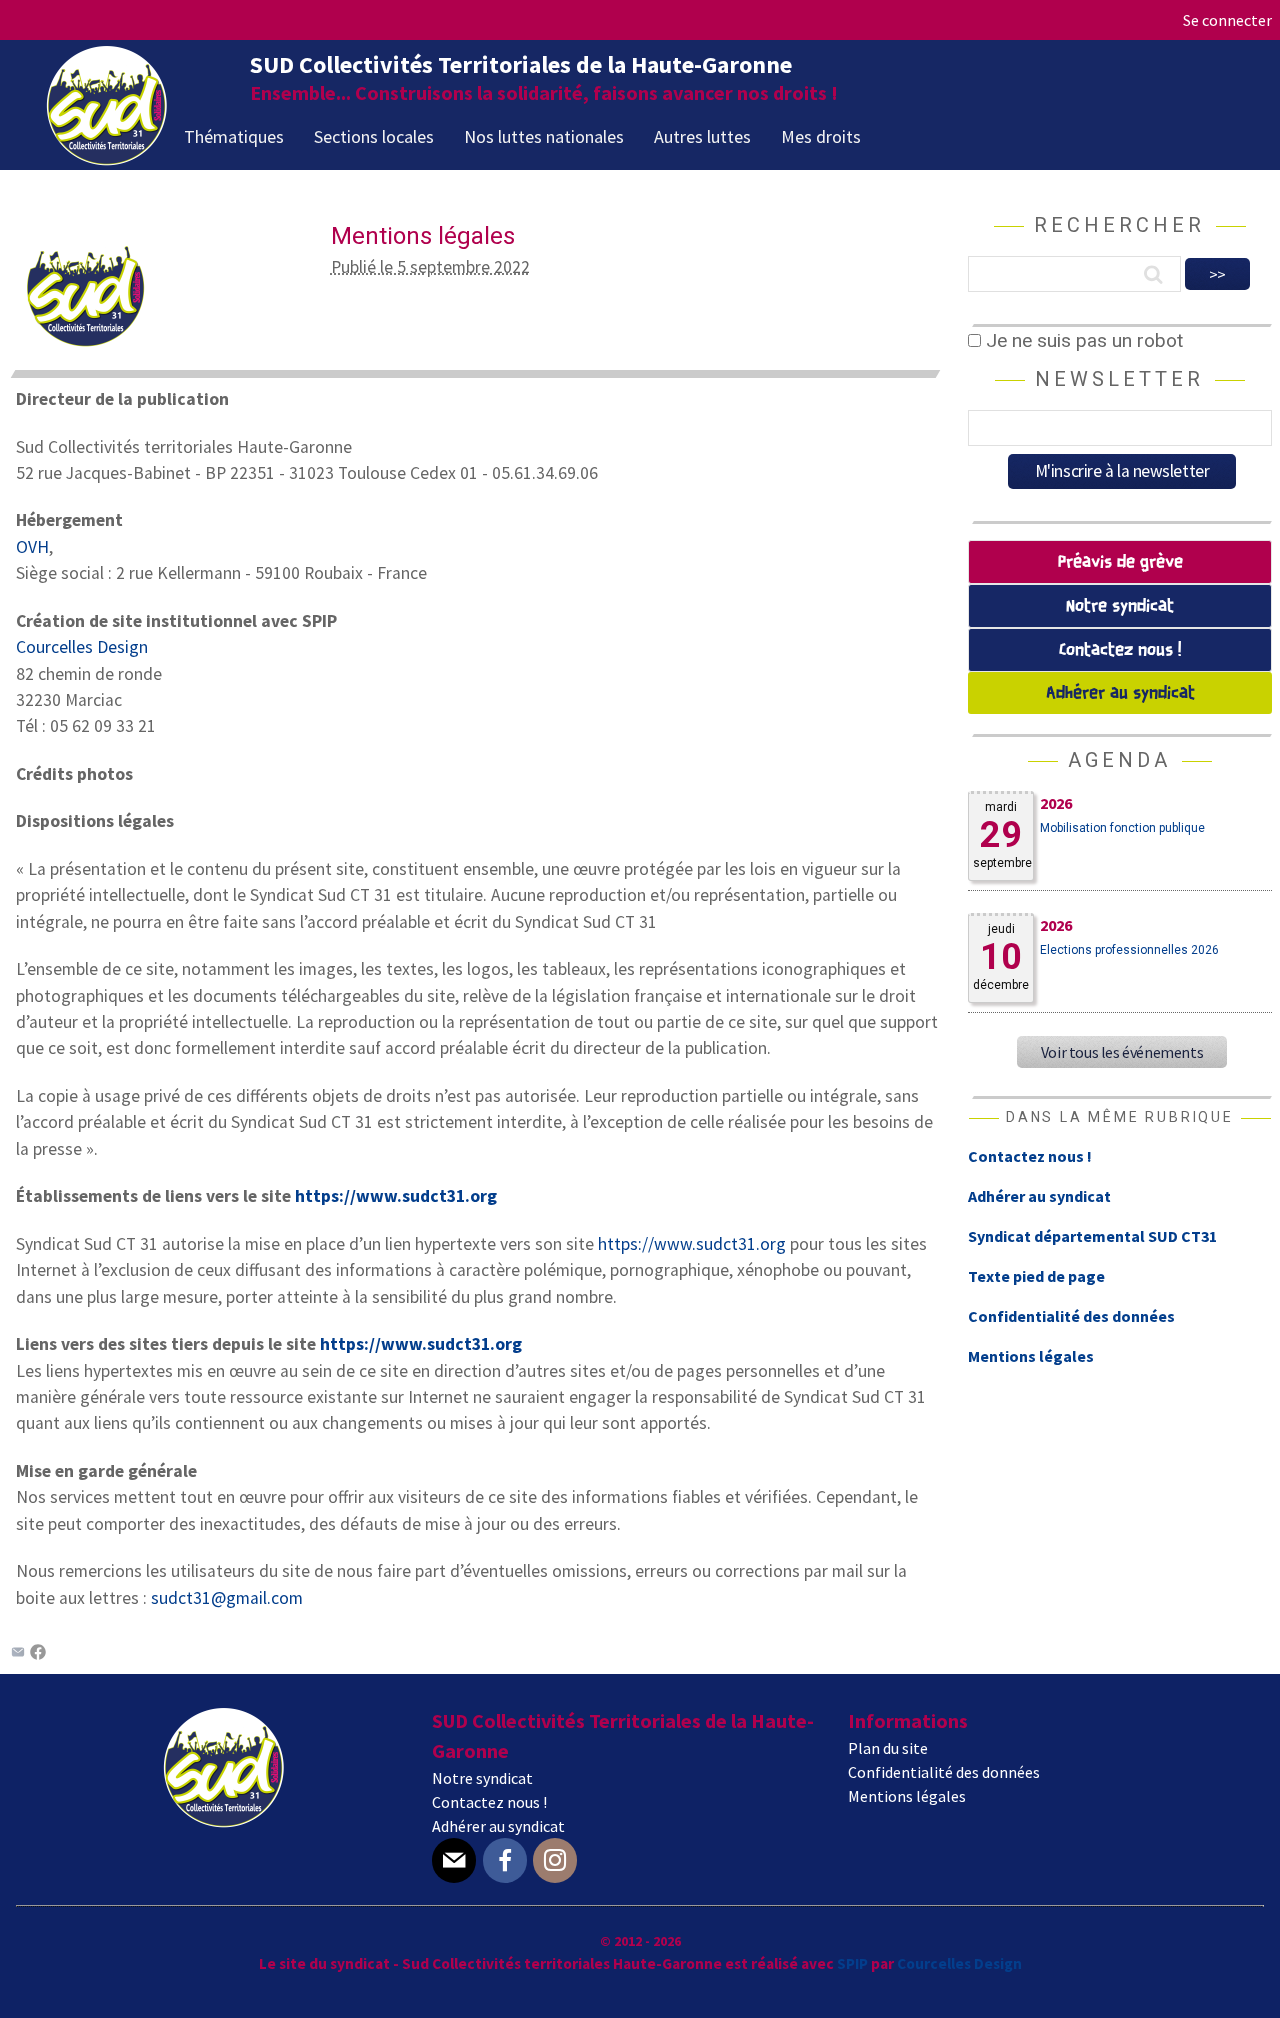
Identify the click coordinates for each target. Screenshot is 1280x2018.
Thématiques (234, 136)
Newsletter (1119, 379)
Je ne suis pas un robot (1082, 340)
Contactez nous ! (1120, 650)
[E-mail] (454, 1860)
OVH (32, 547)
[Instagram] (555, 1860)
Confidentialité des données (1071, 1316)
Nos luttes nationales (544, 136)
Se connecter (1227, 20)
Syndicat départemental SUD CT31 (1092, 1236)
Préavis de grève (1120, 562)
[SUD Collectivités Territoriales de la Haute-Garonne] (107, 159)
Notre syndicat (1120, 606)
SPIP (852, 1963)
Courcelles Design (82, 647)
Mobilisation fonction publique (1122, 828)
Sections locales (374, 136)
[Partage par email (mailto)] (18, 1654)
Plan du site (888, 1748)
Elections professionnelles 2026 (1129, 950)
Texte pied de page (1036, 1276)
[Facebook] (38, 1654)
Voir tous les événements (1122, 1052)
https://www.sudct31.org (396, 1196)
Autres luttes (702, 136)
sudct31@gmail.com (227, 1598)
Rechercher (1119, 225)
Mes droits (821, 136)
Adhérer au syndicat (1120, 693)
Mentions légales (1031, 1356)
